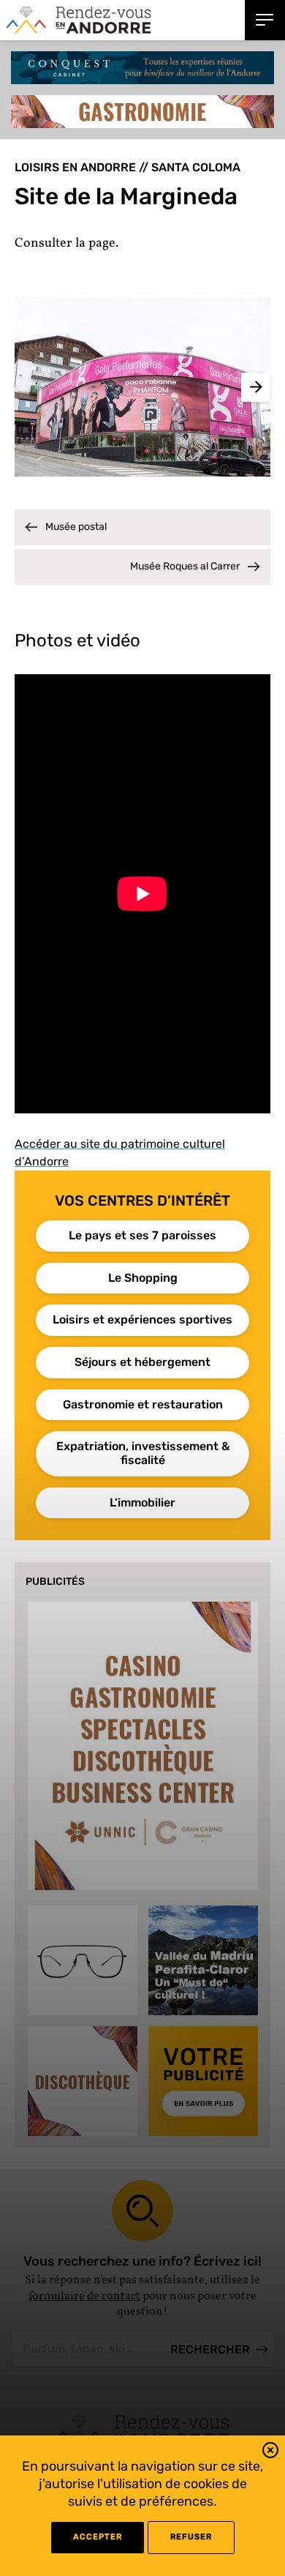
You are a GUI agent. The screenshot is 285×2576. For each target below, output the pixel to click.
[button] (270, 2453)
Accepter (98, 2537)
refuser (191, 2537)
